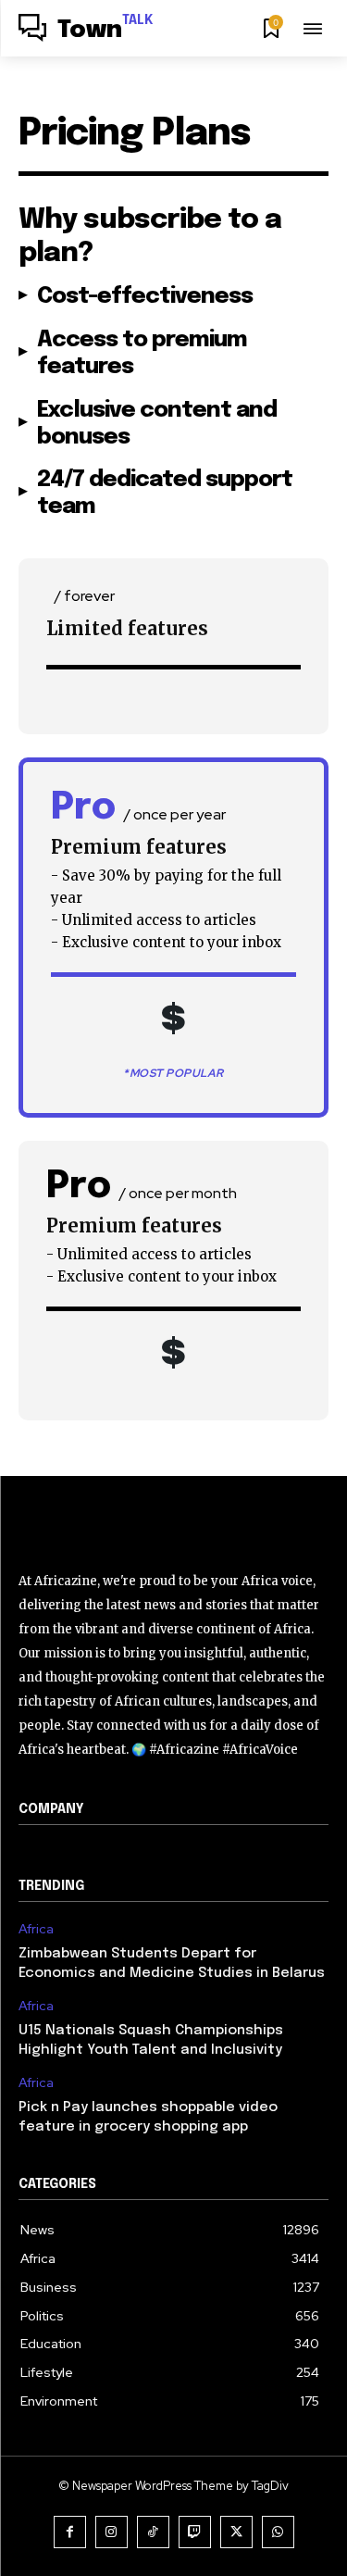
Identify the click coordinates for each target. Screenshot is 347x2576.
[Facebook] (70, 2532)
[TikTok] (153, 2532)
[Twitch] (195, 2532)
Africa (36, 1929)
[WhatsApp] (278, 2532)
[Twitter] (236, 2532)
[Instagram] (112, 2532)
